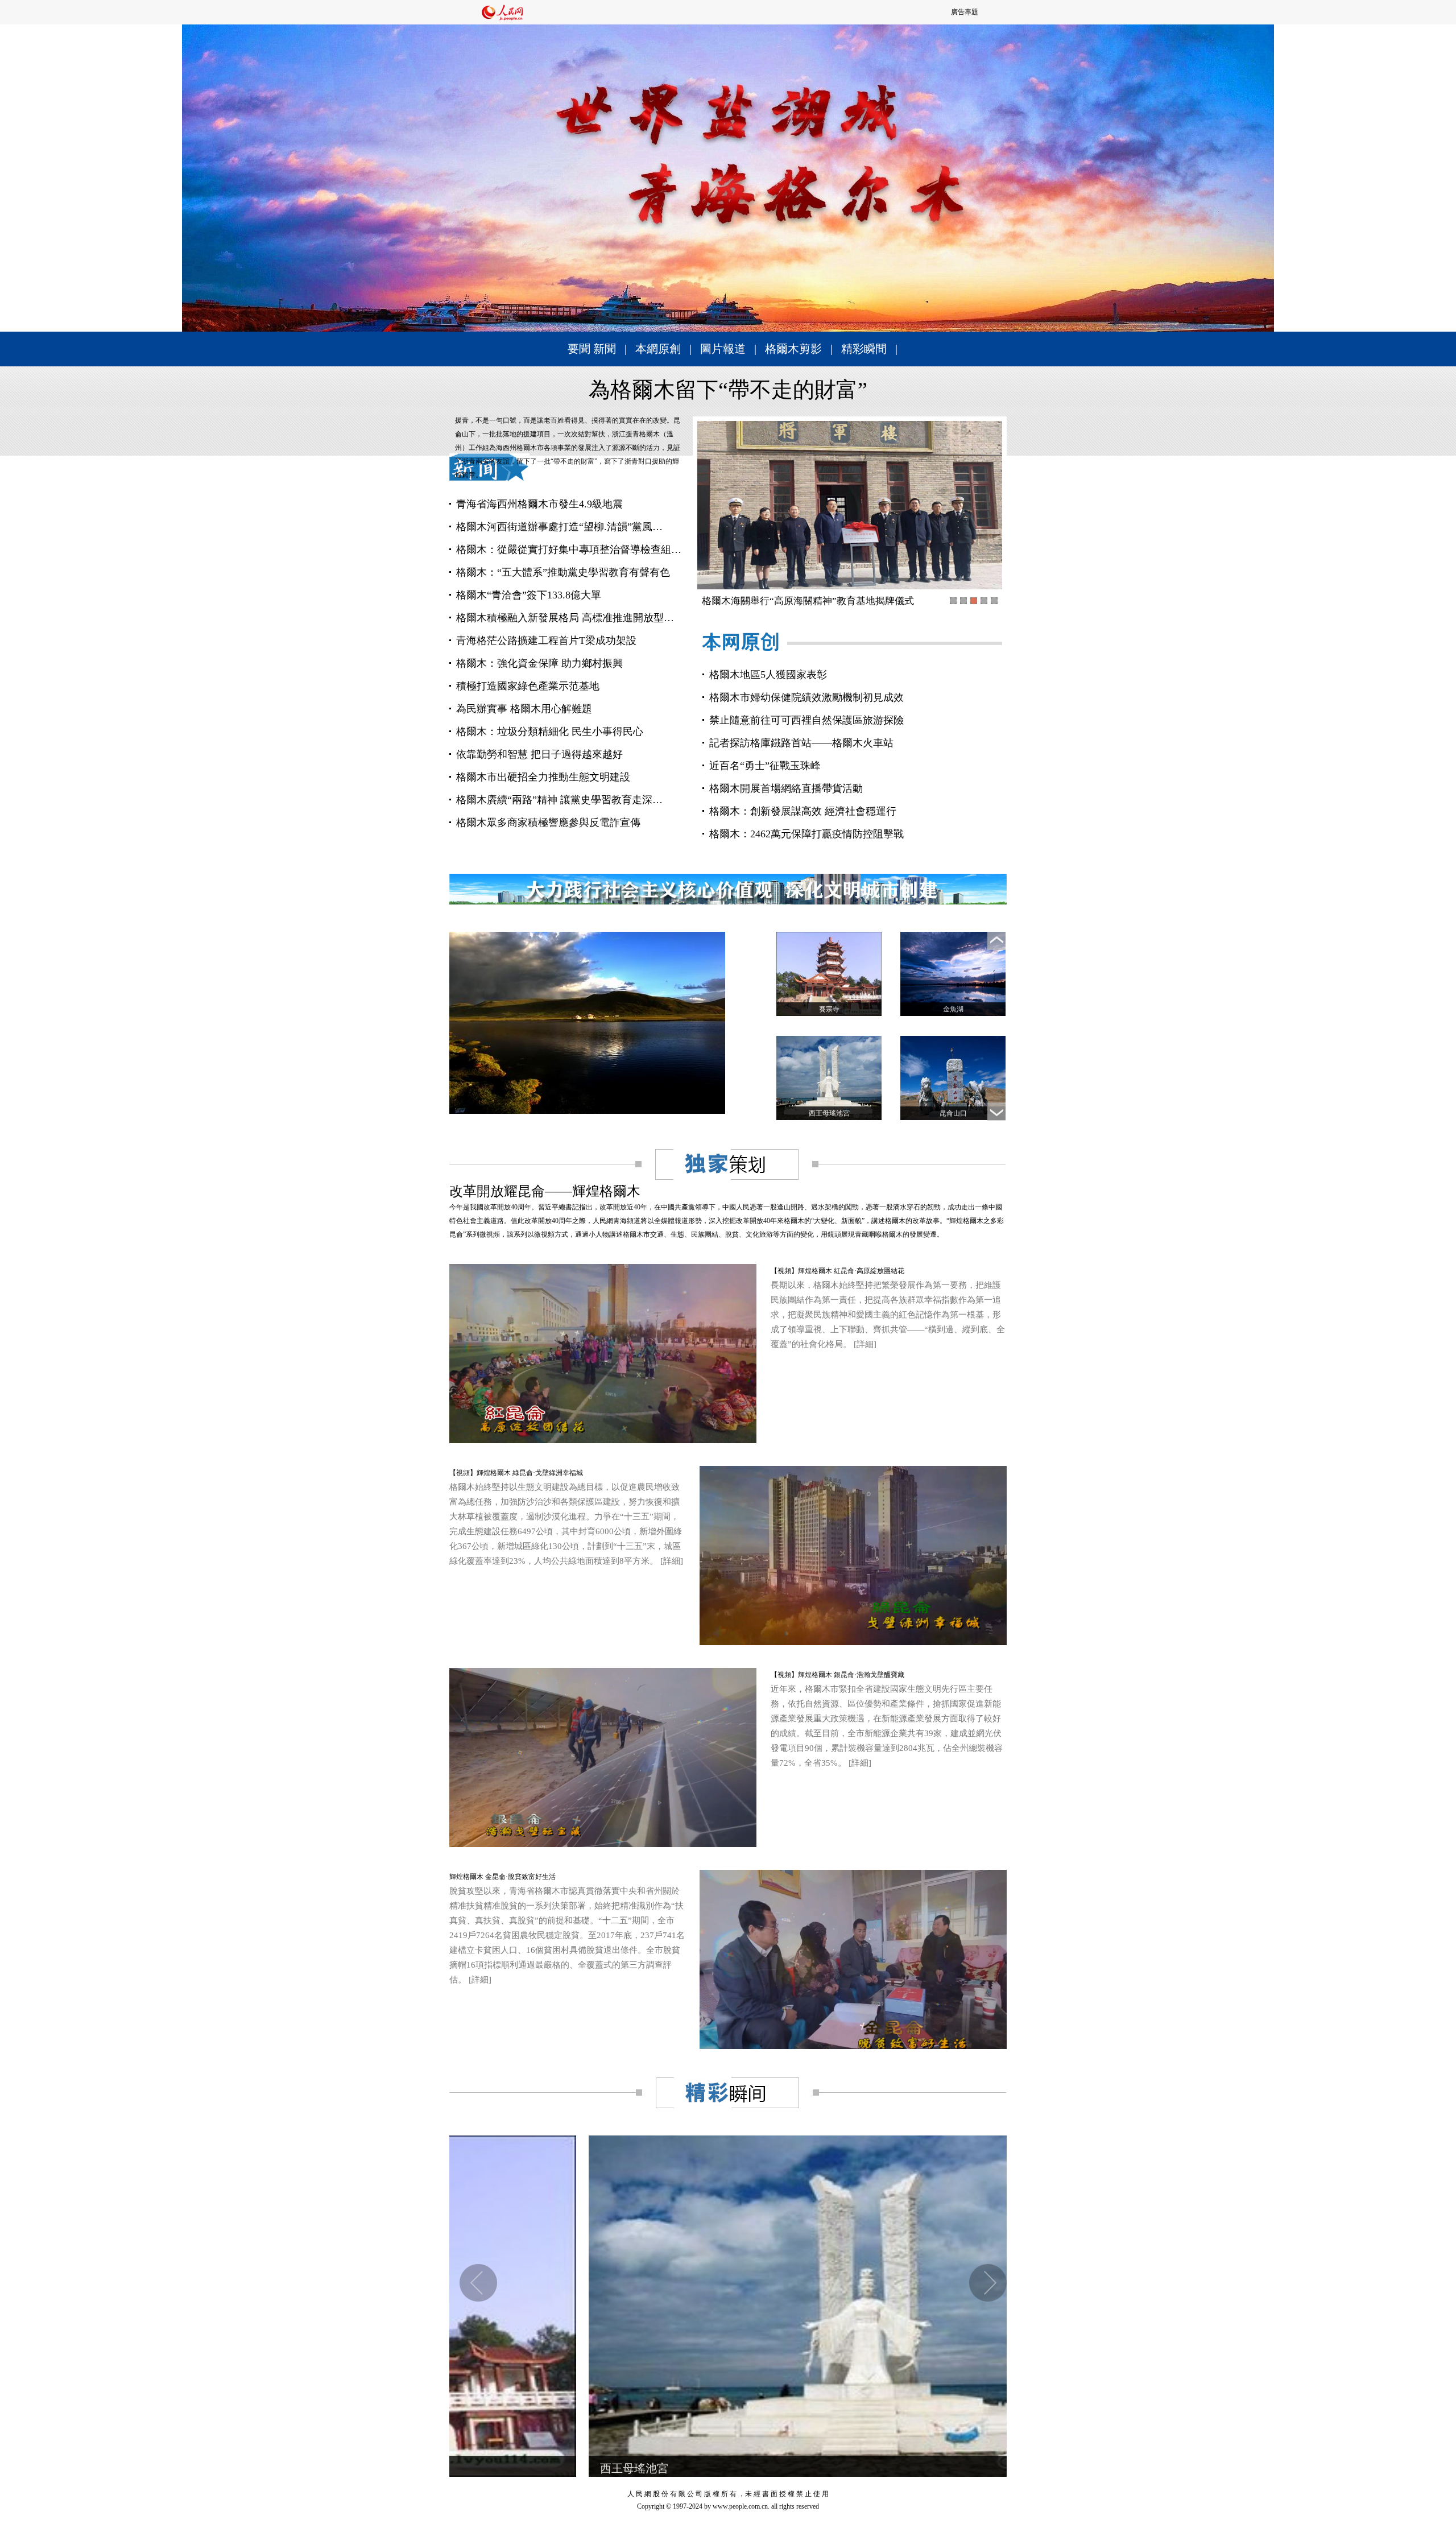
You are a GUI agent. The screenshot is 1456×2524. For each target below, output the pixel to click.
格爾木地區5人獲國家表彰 (768, 675)
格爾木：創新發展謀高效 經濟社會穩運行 (803, 811)
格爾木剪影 (793, 349)
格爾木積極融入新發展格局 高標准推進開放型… (565, 618)
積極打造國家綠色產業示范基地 (528, 686)
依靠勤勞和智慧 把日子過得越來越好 (539, 754)
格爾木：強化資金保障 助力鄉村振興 (539, 663)
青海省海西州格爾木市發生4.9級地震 (539, 504)
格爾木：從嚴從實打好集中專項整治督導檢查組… (569, 550)
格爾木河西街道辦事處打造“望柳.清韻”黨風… (559, 527)
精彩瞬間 (864, 349)
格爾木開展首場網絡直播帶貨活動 (786, 788)
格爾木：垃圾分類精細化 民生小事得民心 (550, 732)
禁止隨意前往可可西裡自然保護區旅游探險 (806, 720)
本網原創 (658, 349)
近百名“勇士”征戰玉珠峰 (765, 766)
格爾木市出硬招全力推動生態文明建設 (543, 777)
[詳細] (865, 1344)
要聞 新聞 (592, 349)
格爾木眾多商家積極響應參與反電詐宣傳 (548, 823)
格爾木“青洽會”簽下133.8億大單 (529, 595)
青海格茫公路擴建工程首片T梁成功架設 (546, 641)
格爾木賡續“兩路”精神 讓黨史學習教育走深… (559, 800)
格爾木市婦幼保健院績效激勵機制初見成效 (806, 697)
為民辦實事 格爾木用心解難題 (524, 709)
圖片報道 (723, 349)
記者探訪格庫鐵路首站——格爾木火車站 (801, 743)
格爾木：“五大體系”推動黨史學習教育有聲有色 (563, 572)
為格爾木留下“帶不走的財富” (728, 390)
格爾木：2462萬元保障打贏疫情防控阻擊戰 (806, 834)
